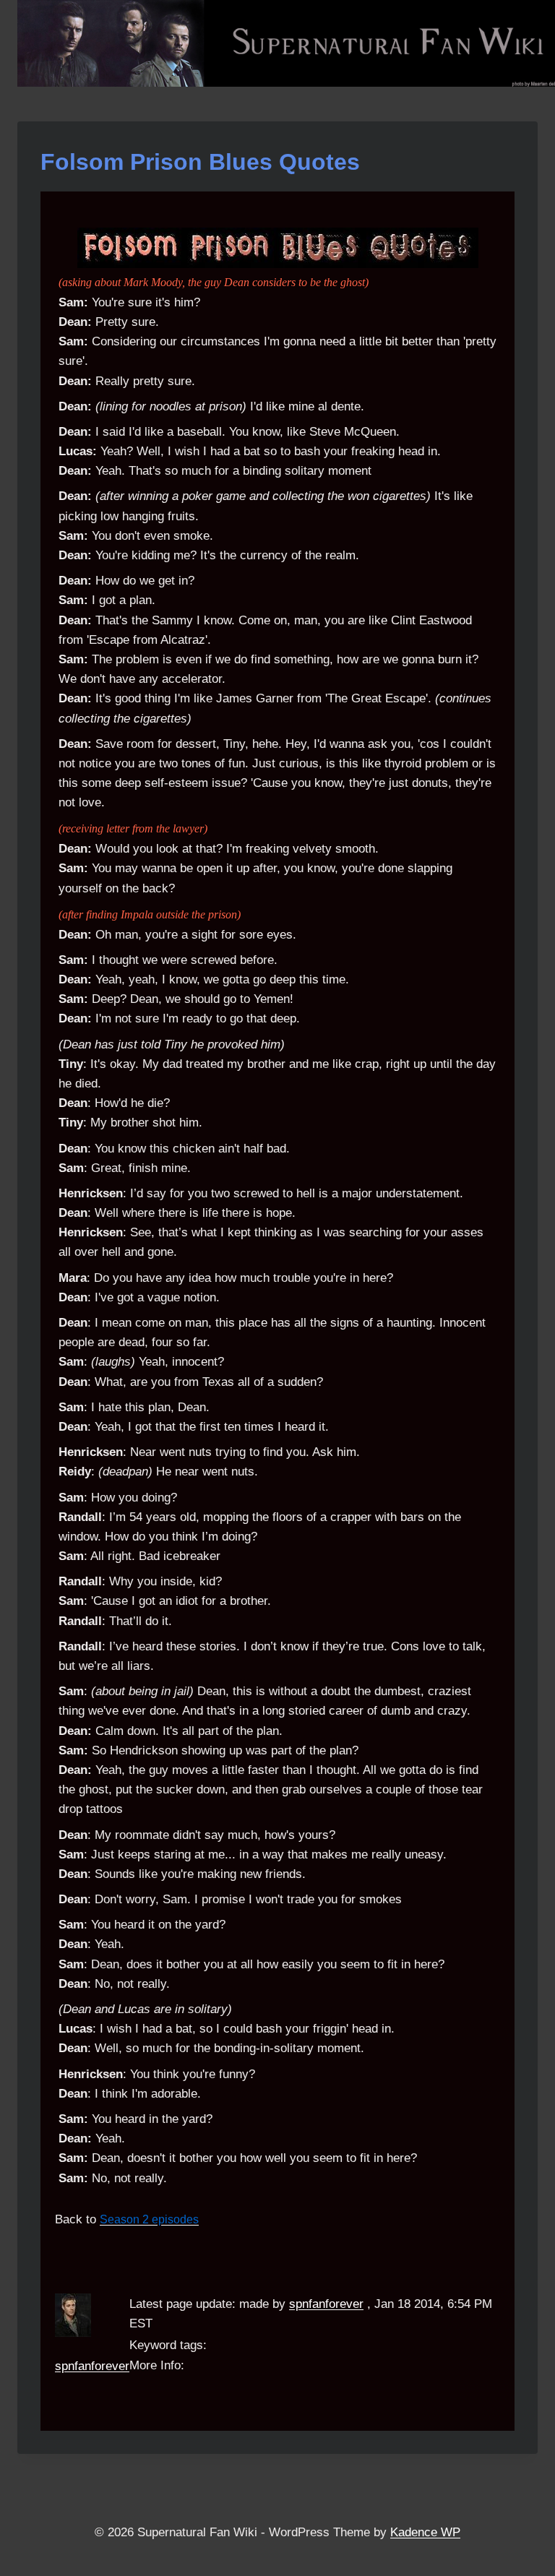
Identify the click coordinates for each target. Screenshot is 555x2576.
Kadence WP (425, 2532)
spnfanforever (92, 2366)
